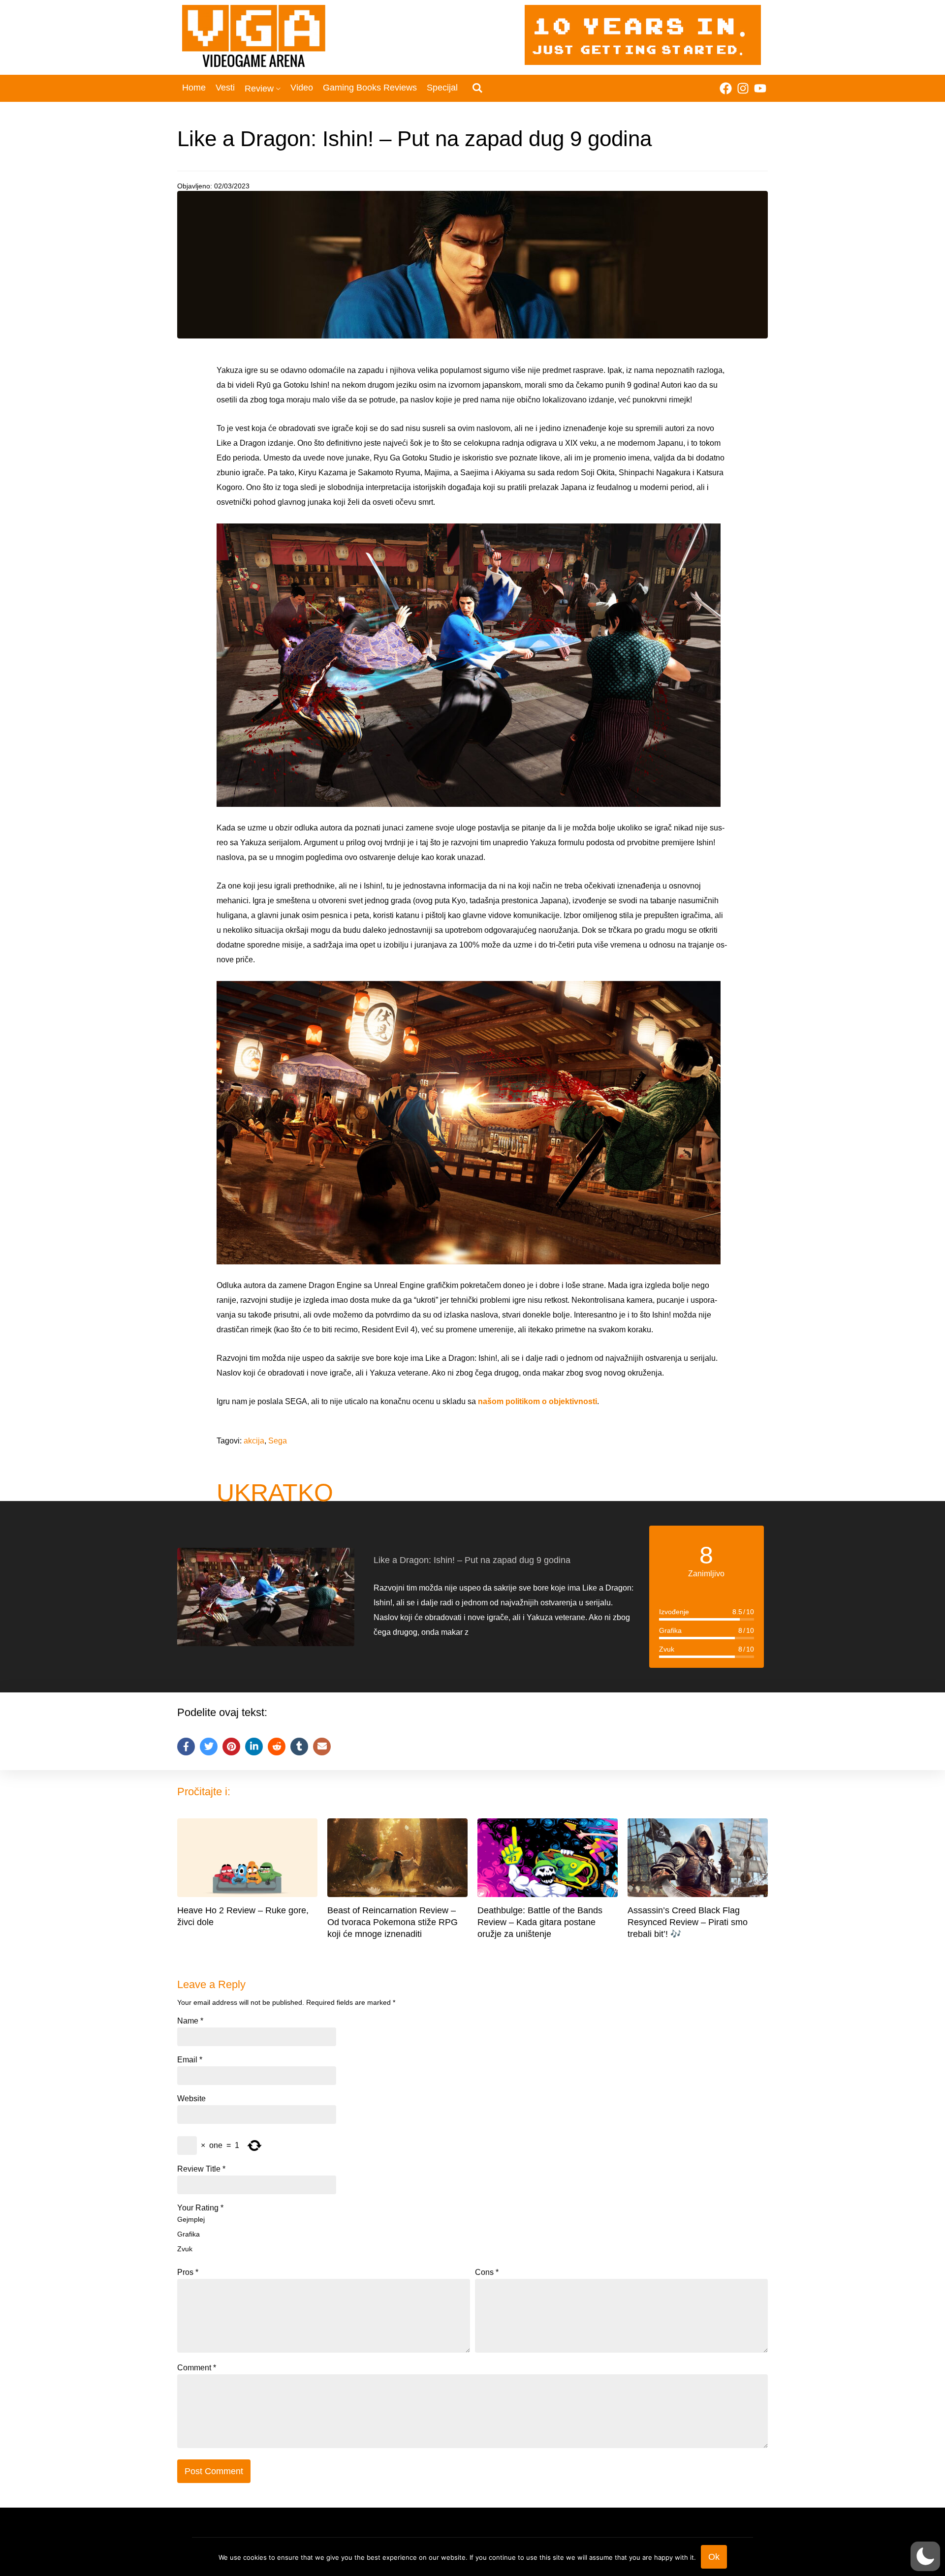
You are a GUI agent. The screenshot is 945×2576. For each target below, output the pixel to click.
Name (190, 2021)
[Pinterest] (231, 1747)
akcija (254, 1441)
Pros (188, 2272)
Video (302, 88)
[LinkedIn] (254, 1747)
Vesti (225, 88)
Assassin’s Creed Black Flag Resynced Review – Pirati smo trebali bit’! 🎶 (688, 1922)
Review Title (201, 2169)
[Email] (322, 1747)
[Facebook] (726, 88)
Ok (714, 2557)
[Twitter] (209, 1747)
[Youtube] (760, 88)
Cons (487, 2272)
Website (191, 2099)
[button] (925, 2556)
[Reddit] (277, 1747)
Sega (278, 1441)
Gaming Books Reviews (370, 88)
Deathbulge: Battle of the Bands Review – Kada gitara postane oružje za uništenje (540, 1922)
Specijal (442, 88)
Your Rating (200, 2208)
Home (194, 88)
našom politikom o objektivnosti (536, 1401)
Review (259, 89)
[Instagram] (743, 88)
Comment (197, 2368)
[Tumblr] (299, 1747)
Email (190, 2060)
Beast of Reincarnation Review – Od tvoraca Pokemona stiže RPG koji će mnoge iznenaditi (393, 1922)
